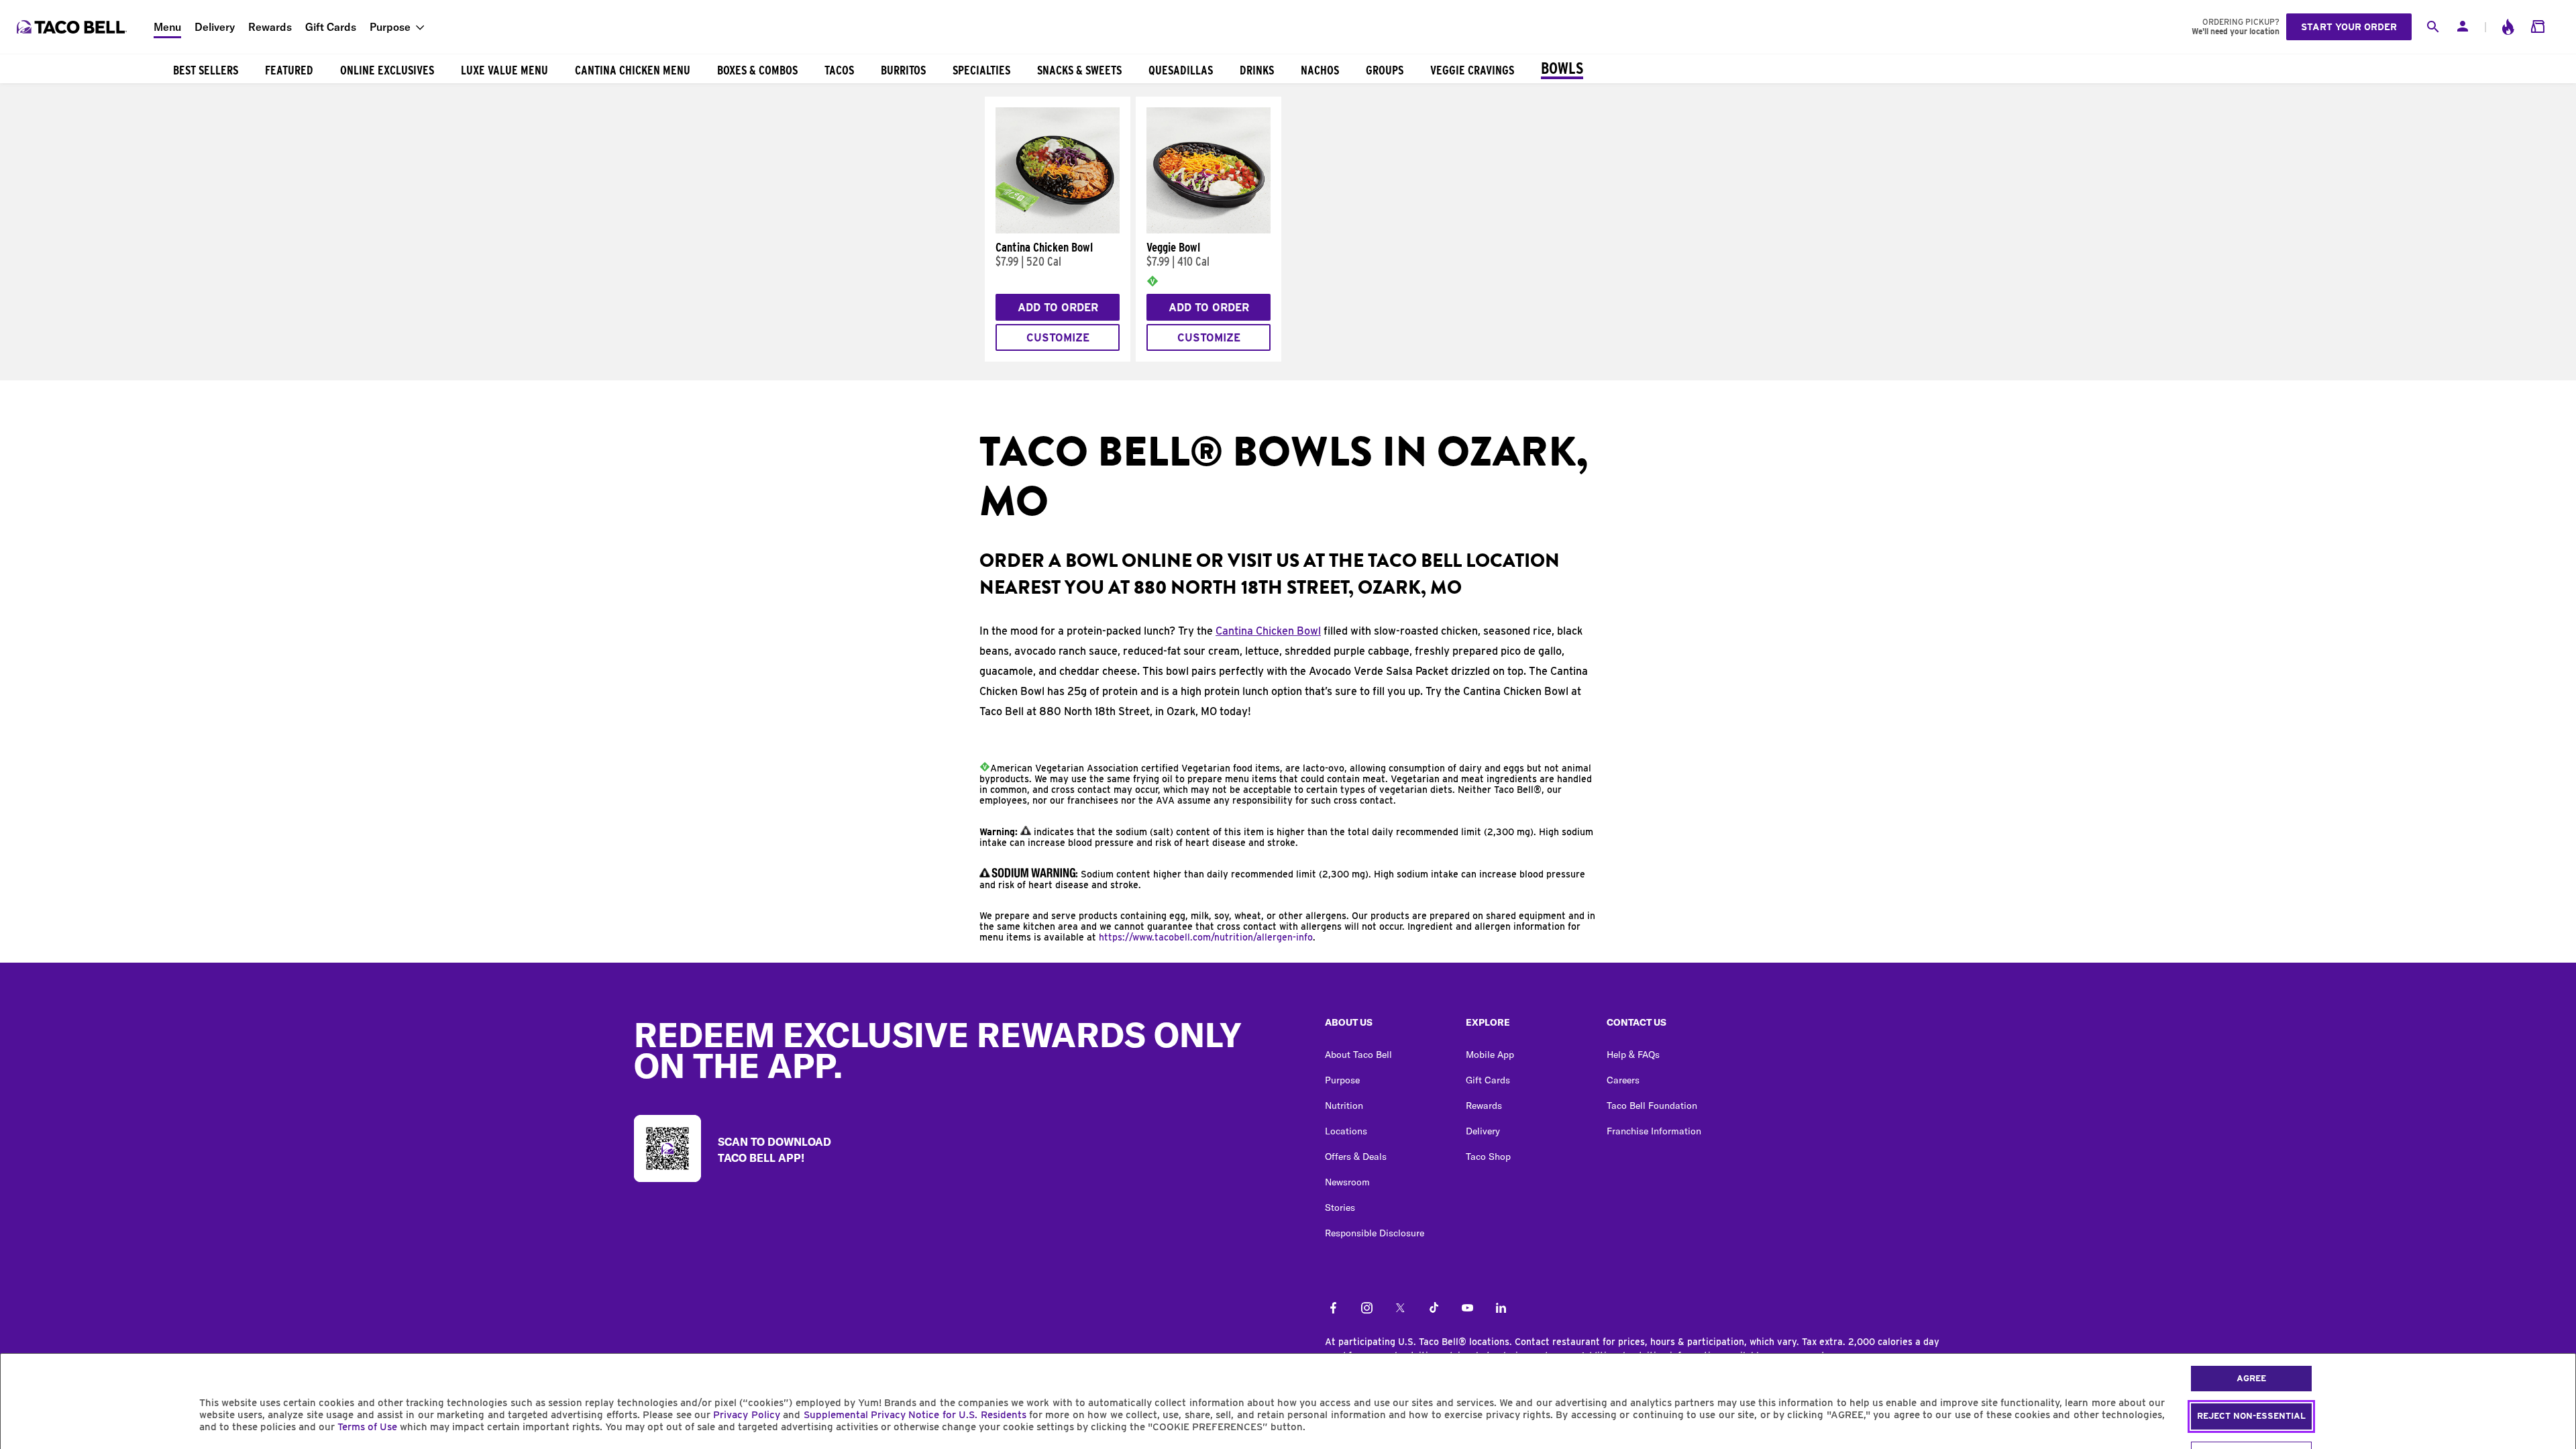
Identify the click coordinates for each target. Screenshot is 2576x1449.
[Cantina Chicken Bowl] (1058, 230)
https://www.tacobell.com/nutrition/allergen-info (1206, 937)
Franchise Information (1654, 1131)
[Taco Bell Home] (73, 27)
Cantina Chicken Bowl (1268, 631)
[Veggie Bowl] (1209, 230)
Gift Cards (331, 27)
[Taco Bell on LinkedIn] (1501, 1309)
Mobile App (1490, 1055)
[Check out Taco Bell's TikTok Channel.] (1434, 1309)
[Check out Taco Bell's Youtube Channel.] (1467, 1309)
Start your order (2349, 27)
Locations (1346, 1131)
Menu (167, 27)
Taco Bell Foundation (1652, 1106)
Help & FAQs (1633, 1055)
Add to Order (1058, 308)
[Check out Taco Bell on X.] (1400, 1309)
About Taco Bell (1358, 1055)
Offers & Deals (1356, 1157)
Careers (1623, 1080)
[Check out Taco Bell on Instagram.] (1367, 1309)
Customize (1058, 338)
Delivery (215, 27)
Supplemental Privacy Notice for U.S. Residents (915, 1415)
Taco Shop (1488, 1157)
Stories (1340, 1207)
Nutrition (1344, 1106)
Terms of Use (367, 1427)
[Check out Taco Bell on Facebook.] (1333, 1309)
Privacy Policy (746, 1415)
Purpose (390, 27)
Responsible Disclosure (1375, 1233)
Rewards (270, 27)
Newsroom (1347, 1182)
